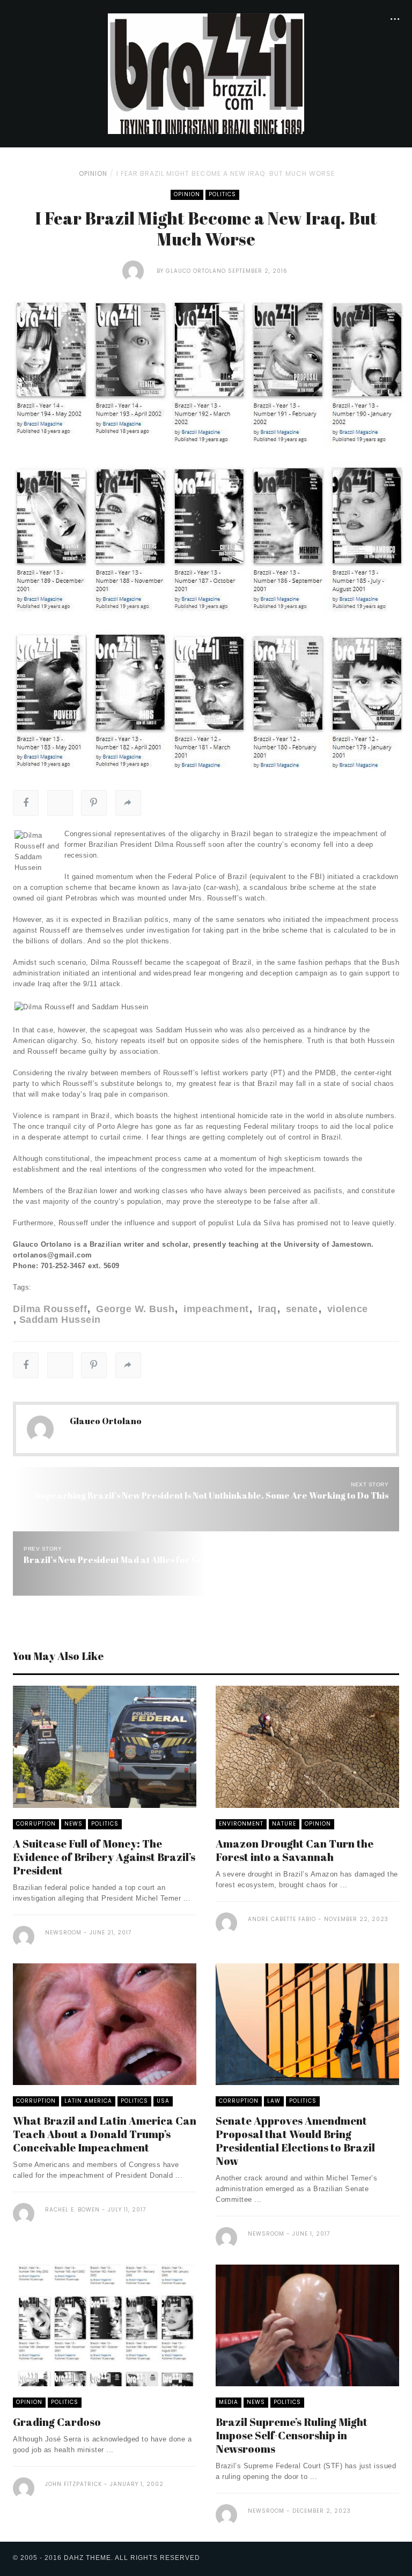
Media (229, 2402)
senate (300, 1309)
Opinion (93, 173)
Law (274, 2101)
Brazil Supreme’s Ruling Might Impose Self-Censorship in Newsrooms (292, 2435)
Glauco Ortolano (196, 271)
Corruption (36, 1824)
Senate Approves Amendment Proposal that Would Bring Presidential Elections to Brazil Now (295, 2141)
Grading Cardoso (57, 2422)
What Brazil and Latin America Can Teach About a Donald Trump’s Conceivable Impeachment (105, 2134)
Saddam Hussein (60, 1320)
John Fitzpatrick (73, 2484)
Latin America (88, 2101)
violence (346, 1309)
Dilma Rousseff (50, 1309)
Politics (222, 194)
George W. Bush (134, 1309)
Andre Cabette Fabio (282, 1919)
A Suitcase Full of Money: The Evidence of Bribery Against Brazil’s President (104, 1857)
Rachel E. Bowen (72, 2210)
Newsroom (63, 1933)
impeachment (215, 1309)
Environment (241, 1824)
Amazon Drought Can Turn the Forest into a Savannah (295, 1850)
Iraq (266, 1309)
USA (163, 2101)
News (73, 1824)
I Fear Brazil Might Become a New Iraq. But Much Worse (226, 173)
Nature (284, 1824)
